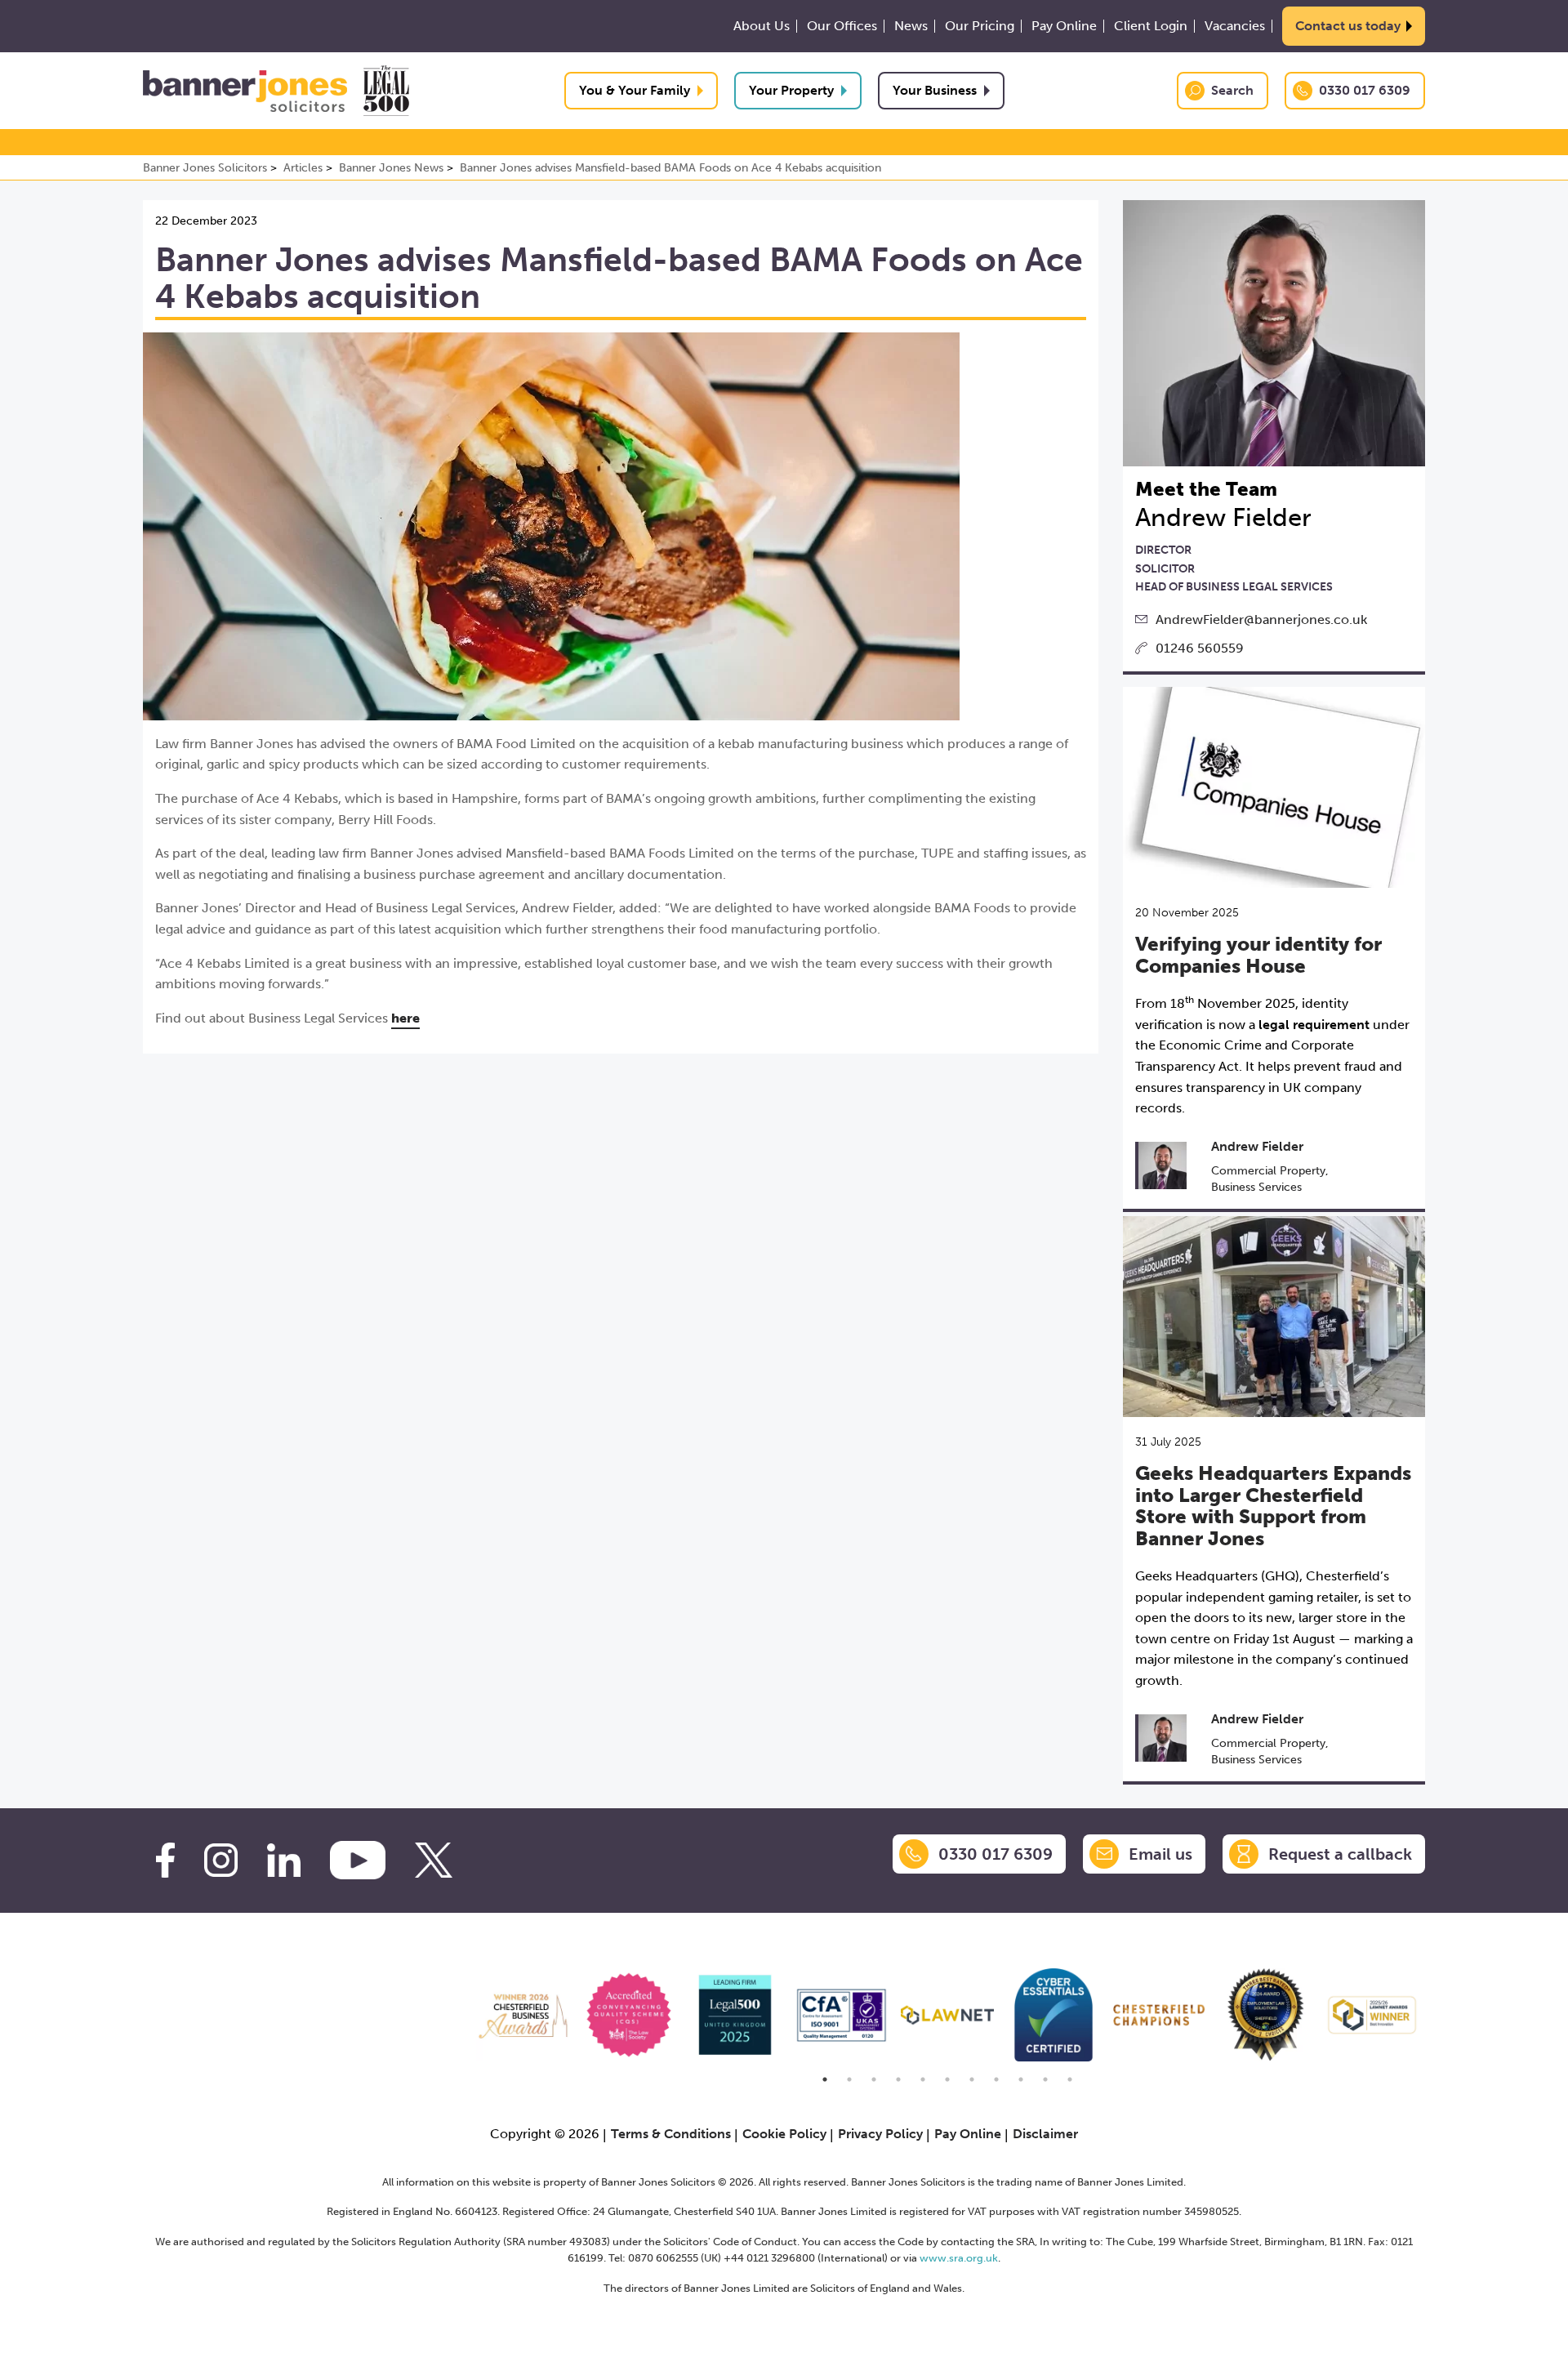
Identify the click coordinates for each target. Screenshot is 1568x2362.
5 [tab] (923, 2079)
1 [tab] (825, 2079)
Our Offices (842, 26)
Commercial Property (1268, 1171)
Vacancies (1235, 26)
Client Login (1151, 26)
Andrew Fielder (1257, 1146)
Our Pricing (980, 26)
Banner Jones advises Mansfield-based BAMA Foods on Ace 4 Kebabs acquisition (670, 168)
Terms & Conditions (671, 2134)
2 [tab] (849, 2079)
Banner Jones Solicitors (205, 168)
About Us (762, 26)
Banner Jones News (391, 168)
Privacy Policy (880, 2134)
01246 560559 (1200, 648)
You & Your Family (635, 90)
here (405, 1018)
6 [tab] (947, 2079)
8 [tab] (996, 2079)
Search (1232, 90)
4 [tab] (898, 2079)
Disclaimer (1045, 2134)
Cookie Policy (784, 2134)
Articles (303, 168)
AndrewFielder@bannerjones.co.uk (1261, 619)
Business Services (1256, 1187)
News (911, 26)
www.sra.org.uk (959, 2258)
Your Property (791, 90)
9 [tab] (1021, 2079)
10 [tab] (1045, 2079)
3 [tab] (874, 2079)
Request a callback (1340, 1854)
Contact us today (1348, 26)
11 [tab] (1070, 2079)
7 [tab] (972, 2079)
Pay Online (1064, 26)
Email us (1160, 1854)
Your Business (935, 90)
